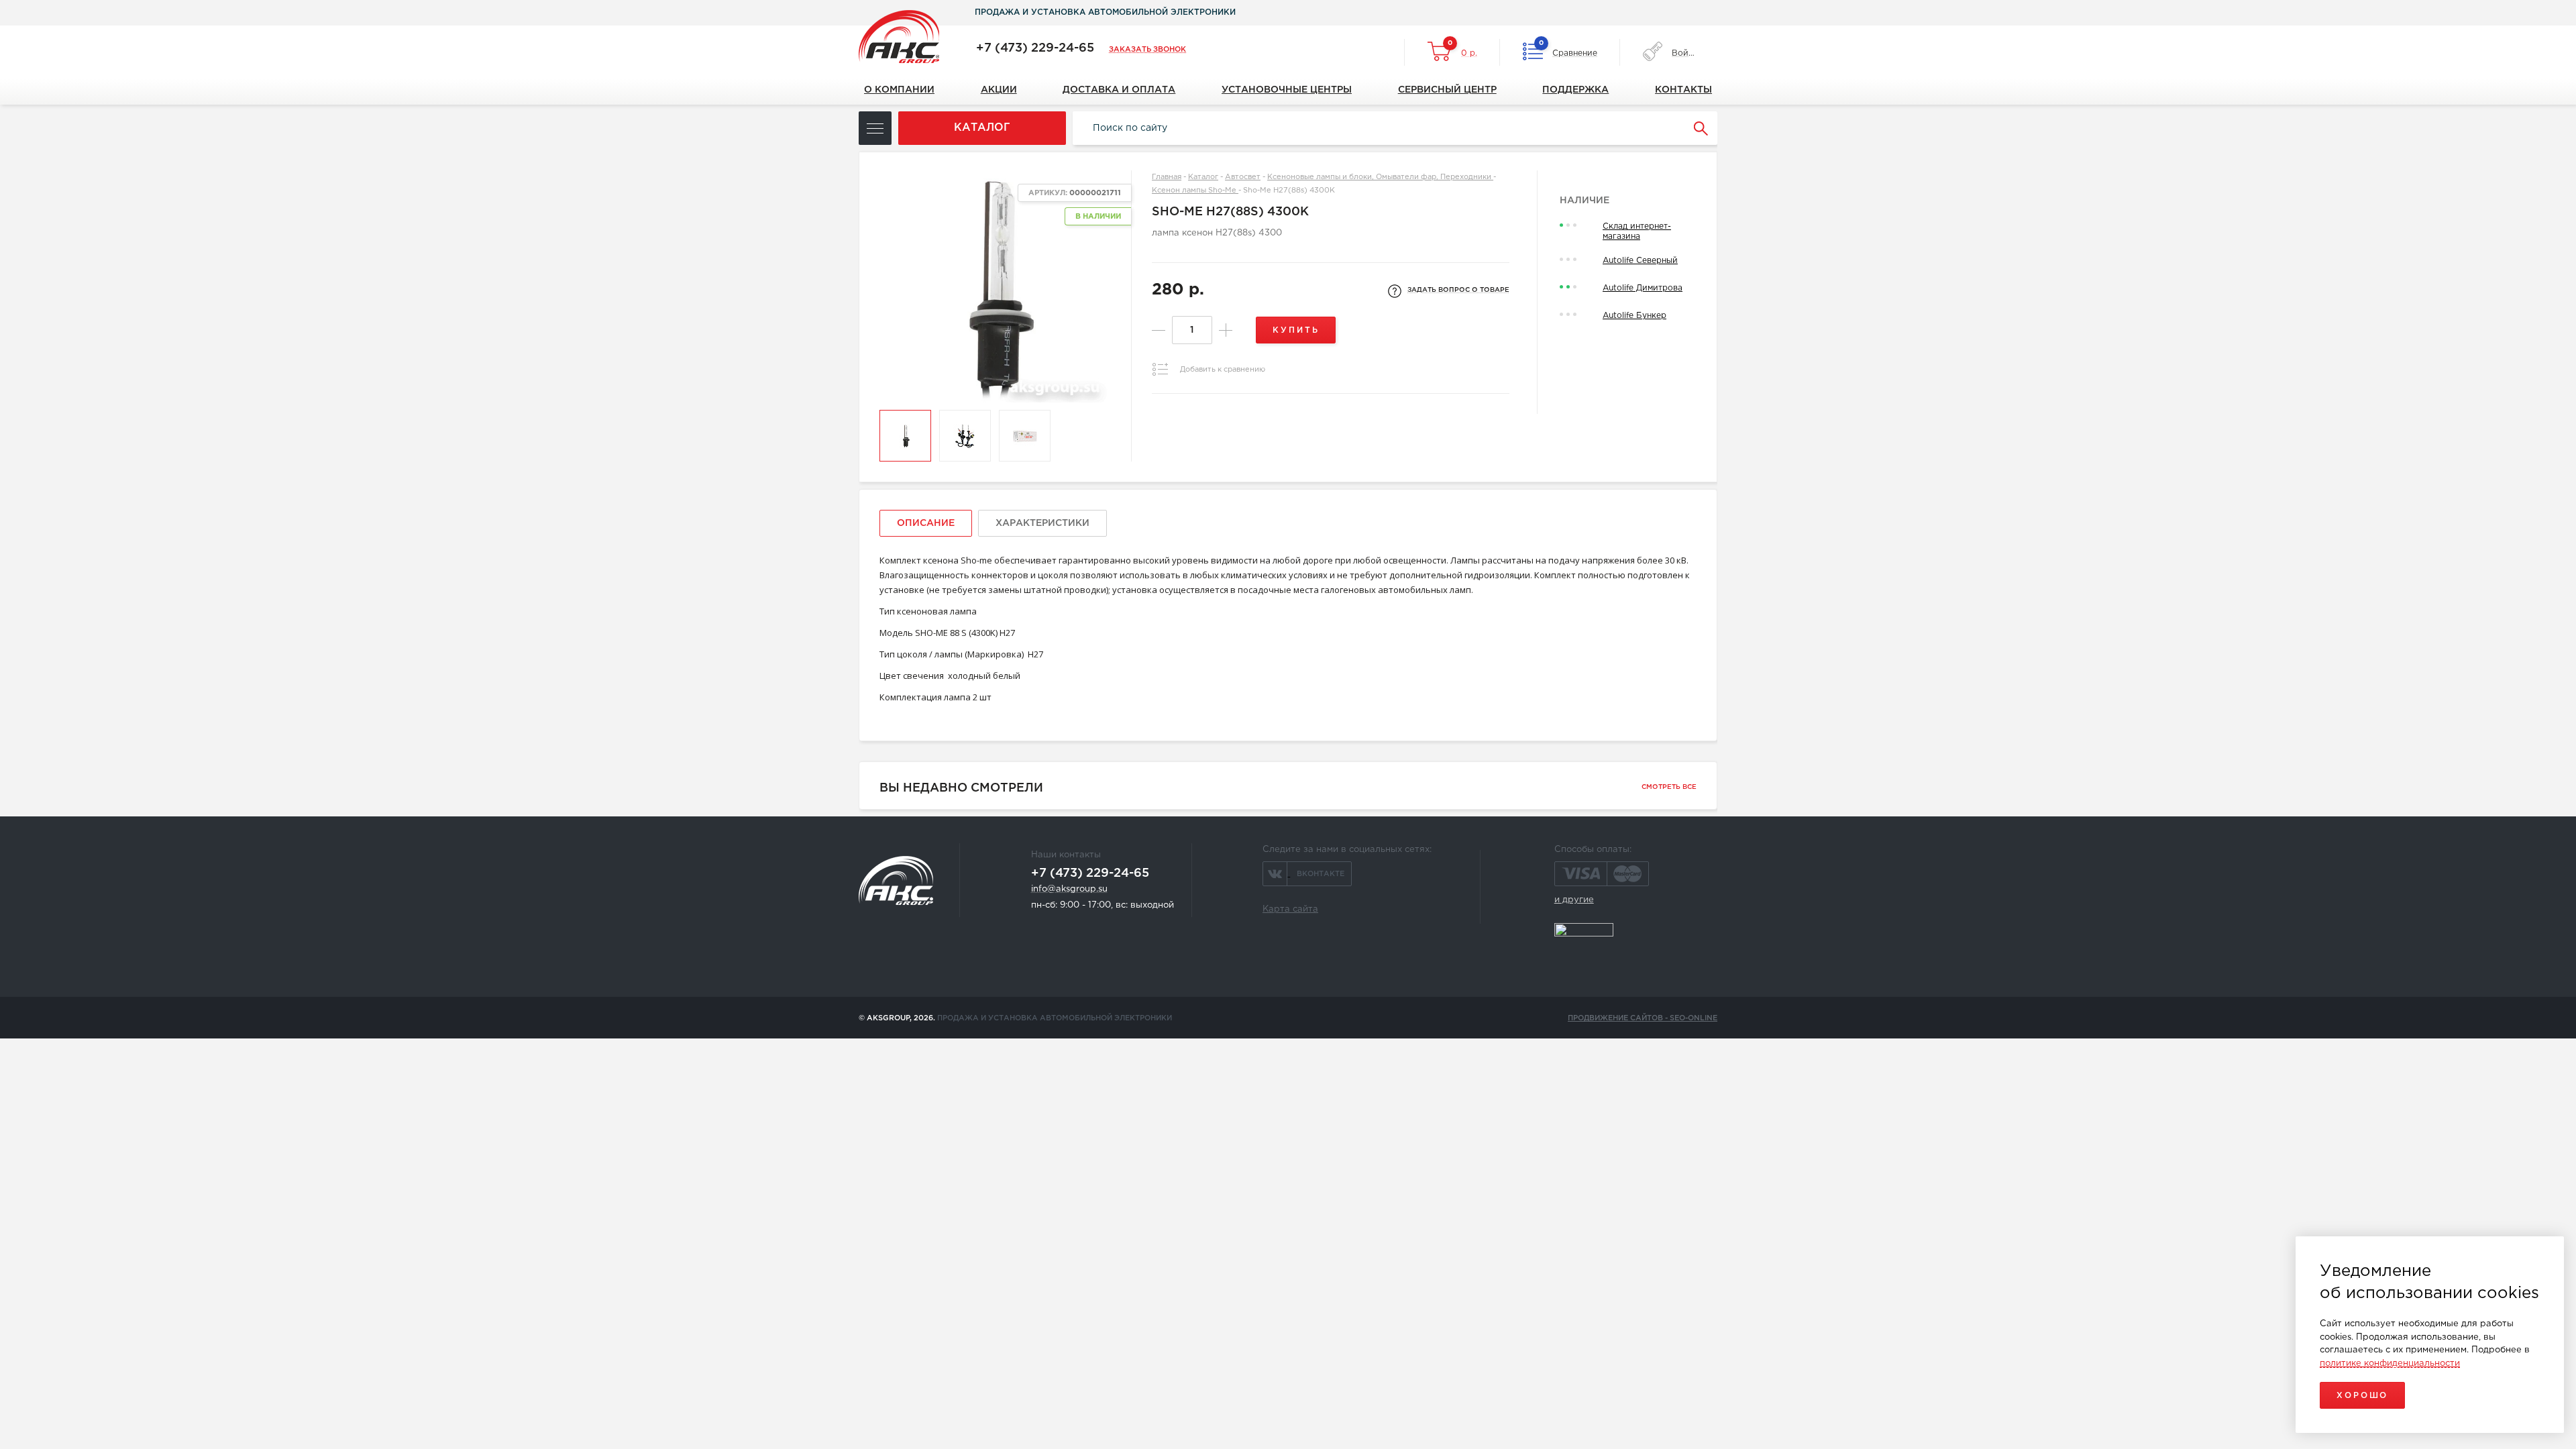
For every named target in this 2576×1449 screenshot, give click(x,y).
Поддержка (1575, 90)
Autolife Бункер (1634, 316)
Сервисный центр (1447, 90)
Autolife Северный (1640, 261)
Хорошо (2362, 1396)
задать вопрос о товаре (1458, 290)
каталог (982, 128)
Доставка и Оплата (1119, 90)
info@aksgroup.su (1069, 889)
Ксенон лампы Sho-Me (1195, 191)
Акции (999, 90)
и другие (1574, 900)
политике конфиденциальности (2390, 1363)
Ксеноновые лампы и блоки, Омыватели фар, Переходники (1380, 177)
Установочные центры (1287, 90)
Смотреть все (1669, 787)
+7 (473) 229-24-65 (1035, 48)
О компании (899, 90)
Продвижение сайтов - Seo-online (1643, 1018)
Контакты (1683, 90)
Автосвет (1243, 177)
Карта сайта (1290, 909)
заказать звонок (1147, 50)
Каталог (1203, 177)
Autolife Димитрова (1643, 288)
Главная (1167, 177)
